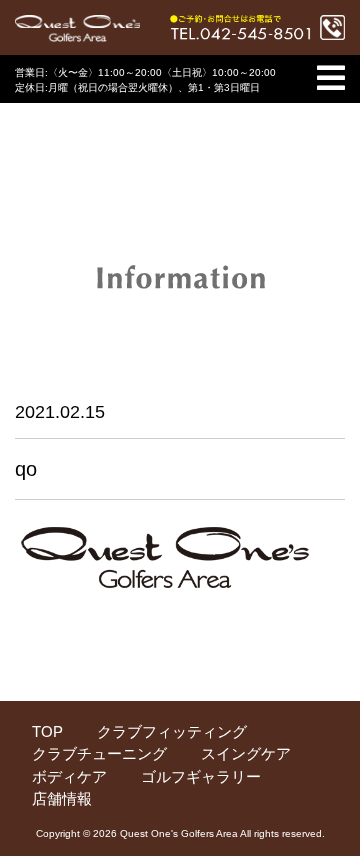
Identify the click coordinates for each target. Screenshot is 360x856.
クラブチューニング (99, 753)
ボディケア (69, 776)
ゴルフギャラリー (201, 776)
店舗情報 (62, 798)
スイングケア (246, 753)
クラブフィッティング (172, 731)
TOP (47, 731)
